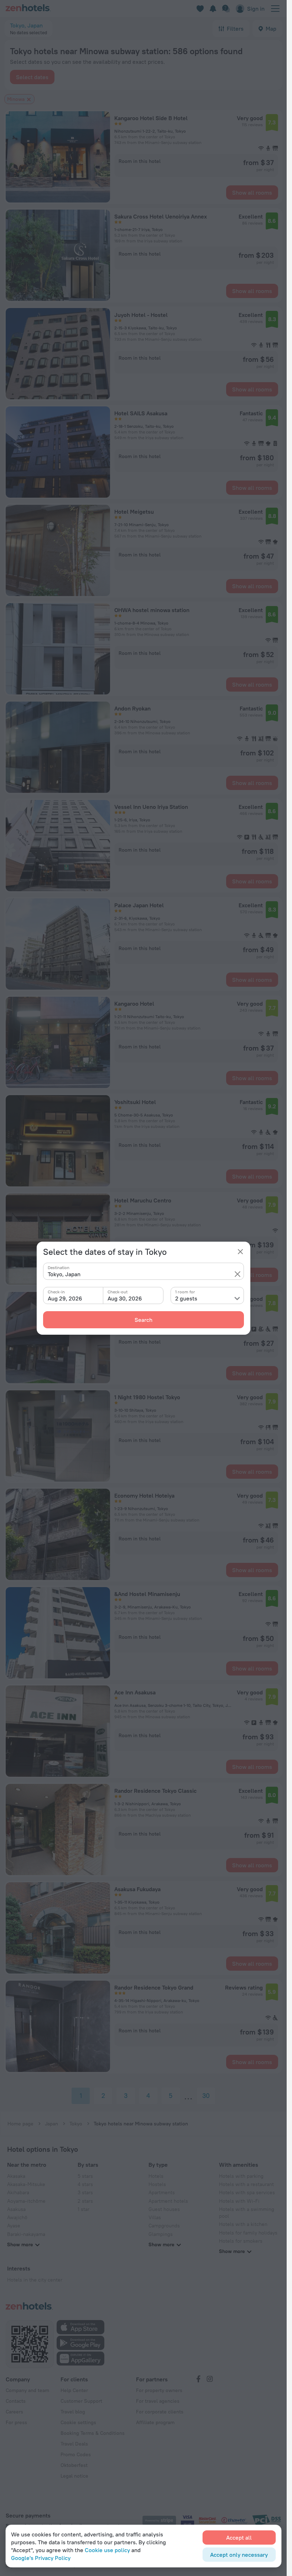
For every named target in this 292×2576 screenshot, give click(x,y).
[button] (238, 1274)
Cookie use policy (107, 2550)
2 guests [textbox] (186, 1298)
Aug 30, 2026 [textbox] (125, 1298)
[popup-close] (240, 1252)
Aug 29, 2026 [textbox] (65, 1298)
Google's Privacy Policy (41, 2558)
